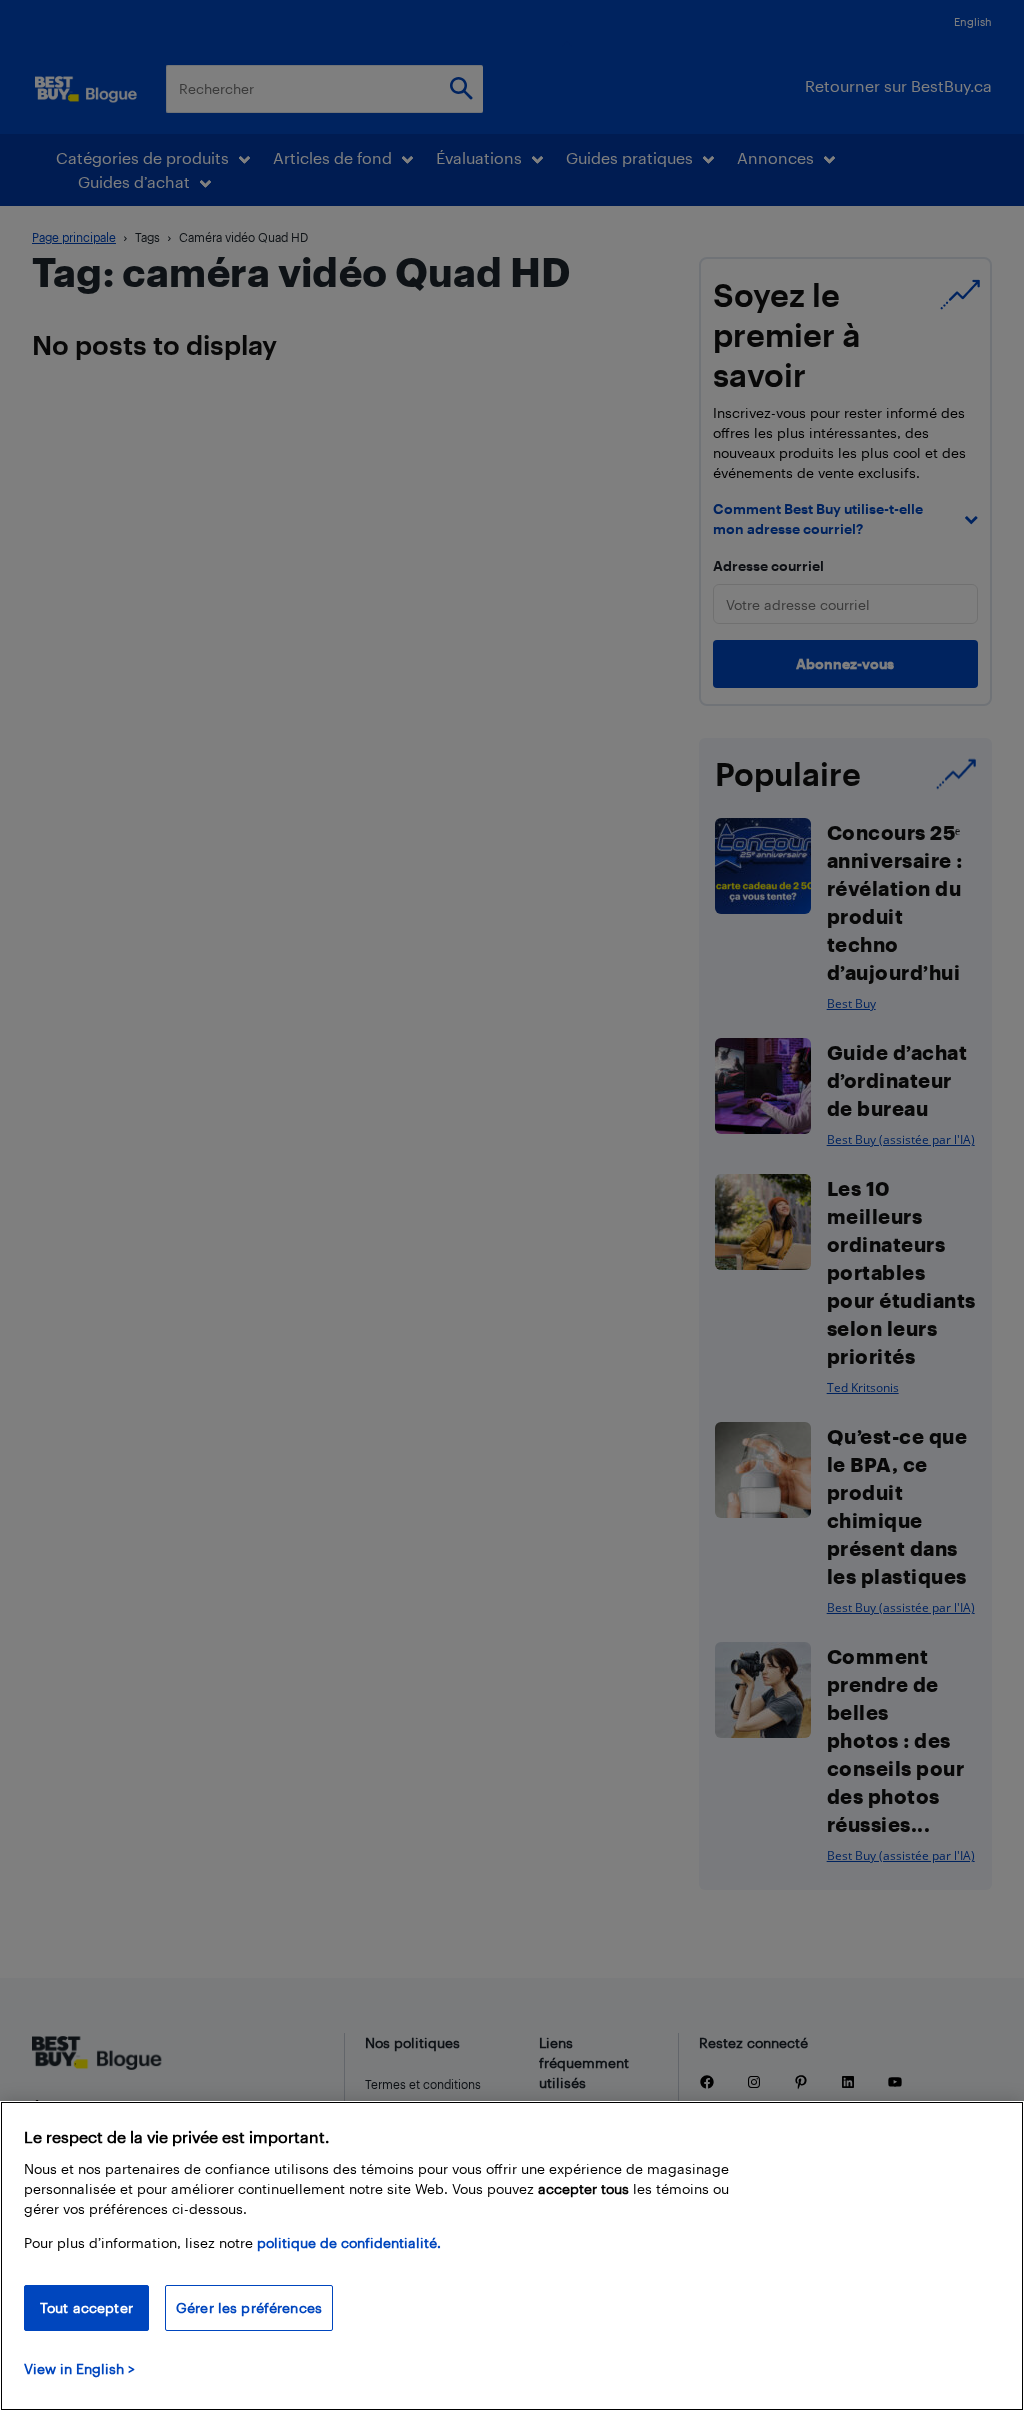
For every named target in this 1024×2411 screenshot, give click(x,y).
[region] (512, 2256)
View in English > (79, 2368)
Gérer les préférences (249, 2307)
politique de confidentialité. (349, 2242)
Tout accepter (86, 2307)
